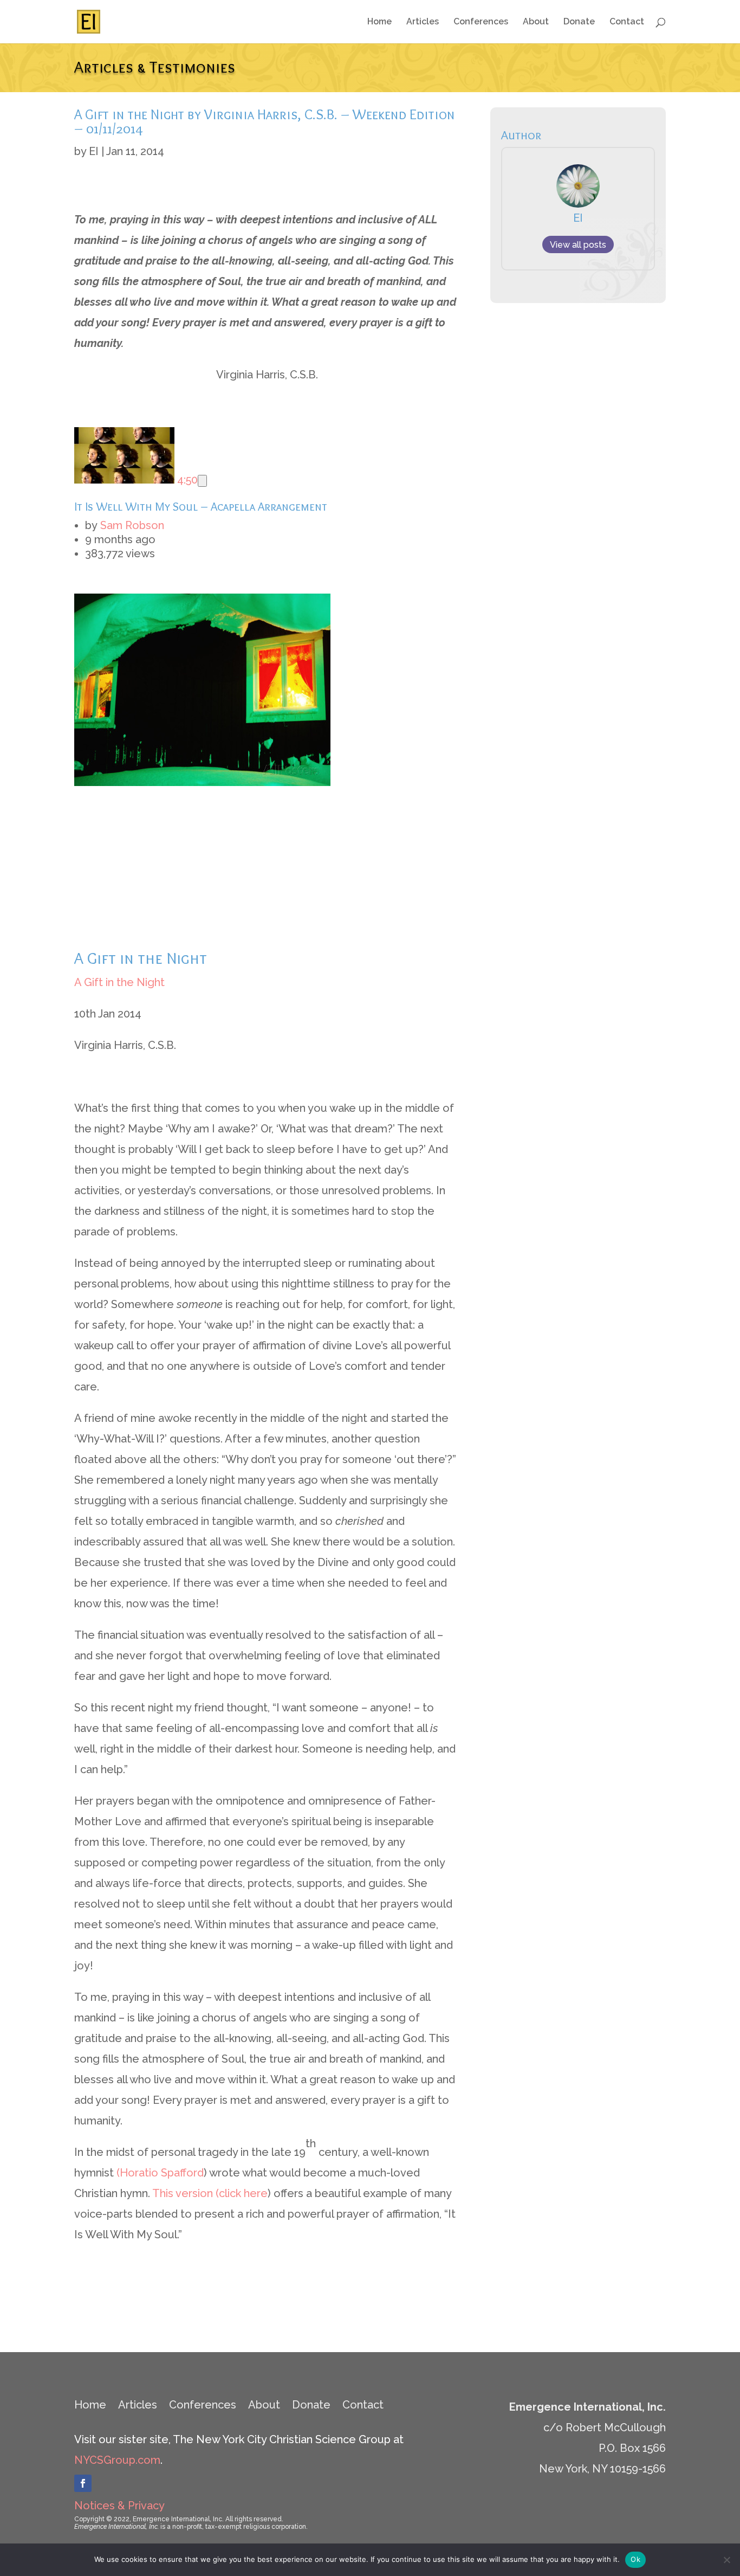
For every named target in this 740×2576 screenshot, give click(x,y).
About (536, 22)
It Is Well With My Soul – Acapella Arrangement (201, 507)
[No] (726, 2560)
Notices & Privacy (119, 2506)
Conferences (481, 22)
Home (379, 22)
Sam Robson (132, 525)
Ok (635, 2559)
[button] (202, 481)
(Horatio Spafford (160, 2173)
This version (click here (210, 2193)
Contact (627, 22)
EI (94, 151)
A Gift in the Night (119, 982)
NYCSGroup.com (117, 2460)
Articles (423, 22)
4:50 (186, 480)
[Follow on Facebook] (83, 2483)
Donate (579, 22)
